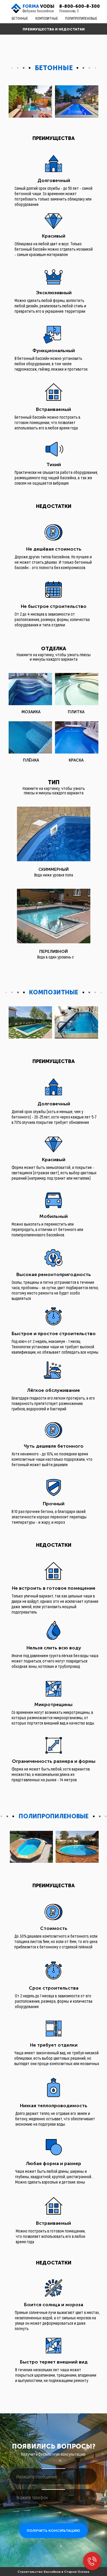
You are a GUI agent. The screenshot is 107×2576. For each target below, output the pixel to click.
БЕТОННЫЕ (20, 18)
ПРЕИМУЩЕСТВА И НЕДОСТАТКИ (54, 29)
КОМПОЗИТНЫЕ (47, 18)
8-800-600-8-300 (80, 6)
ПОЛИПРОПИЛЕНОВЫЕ (81, 18)
